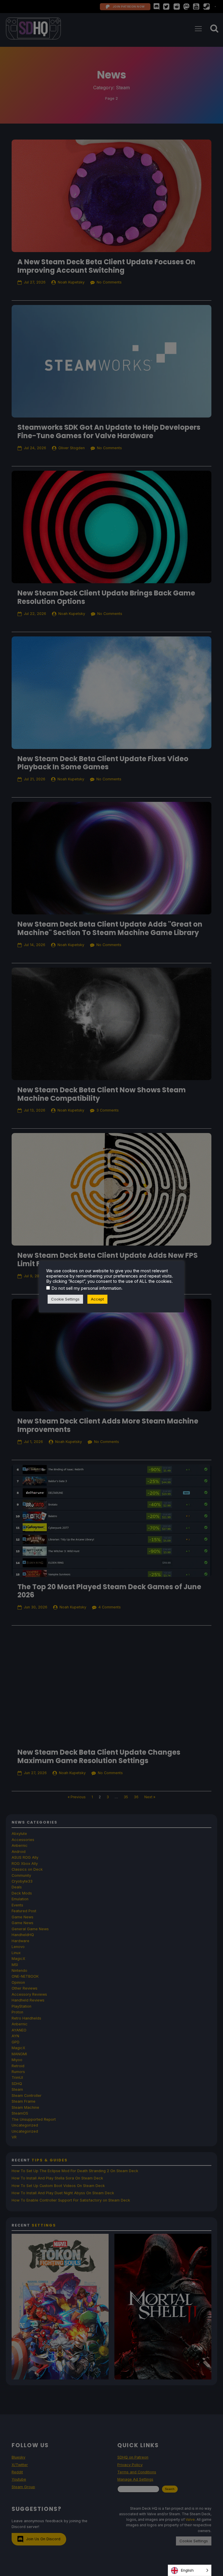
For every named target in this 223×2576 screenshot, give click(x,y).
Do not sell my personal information (86, 1288)
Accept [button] (97, 1299)
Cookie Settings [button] (65, 1299)
